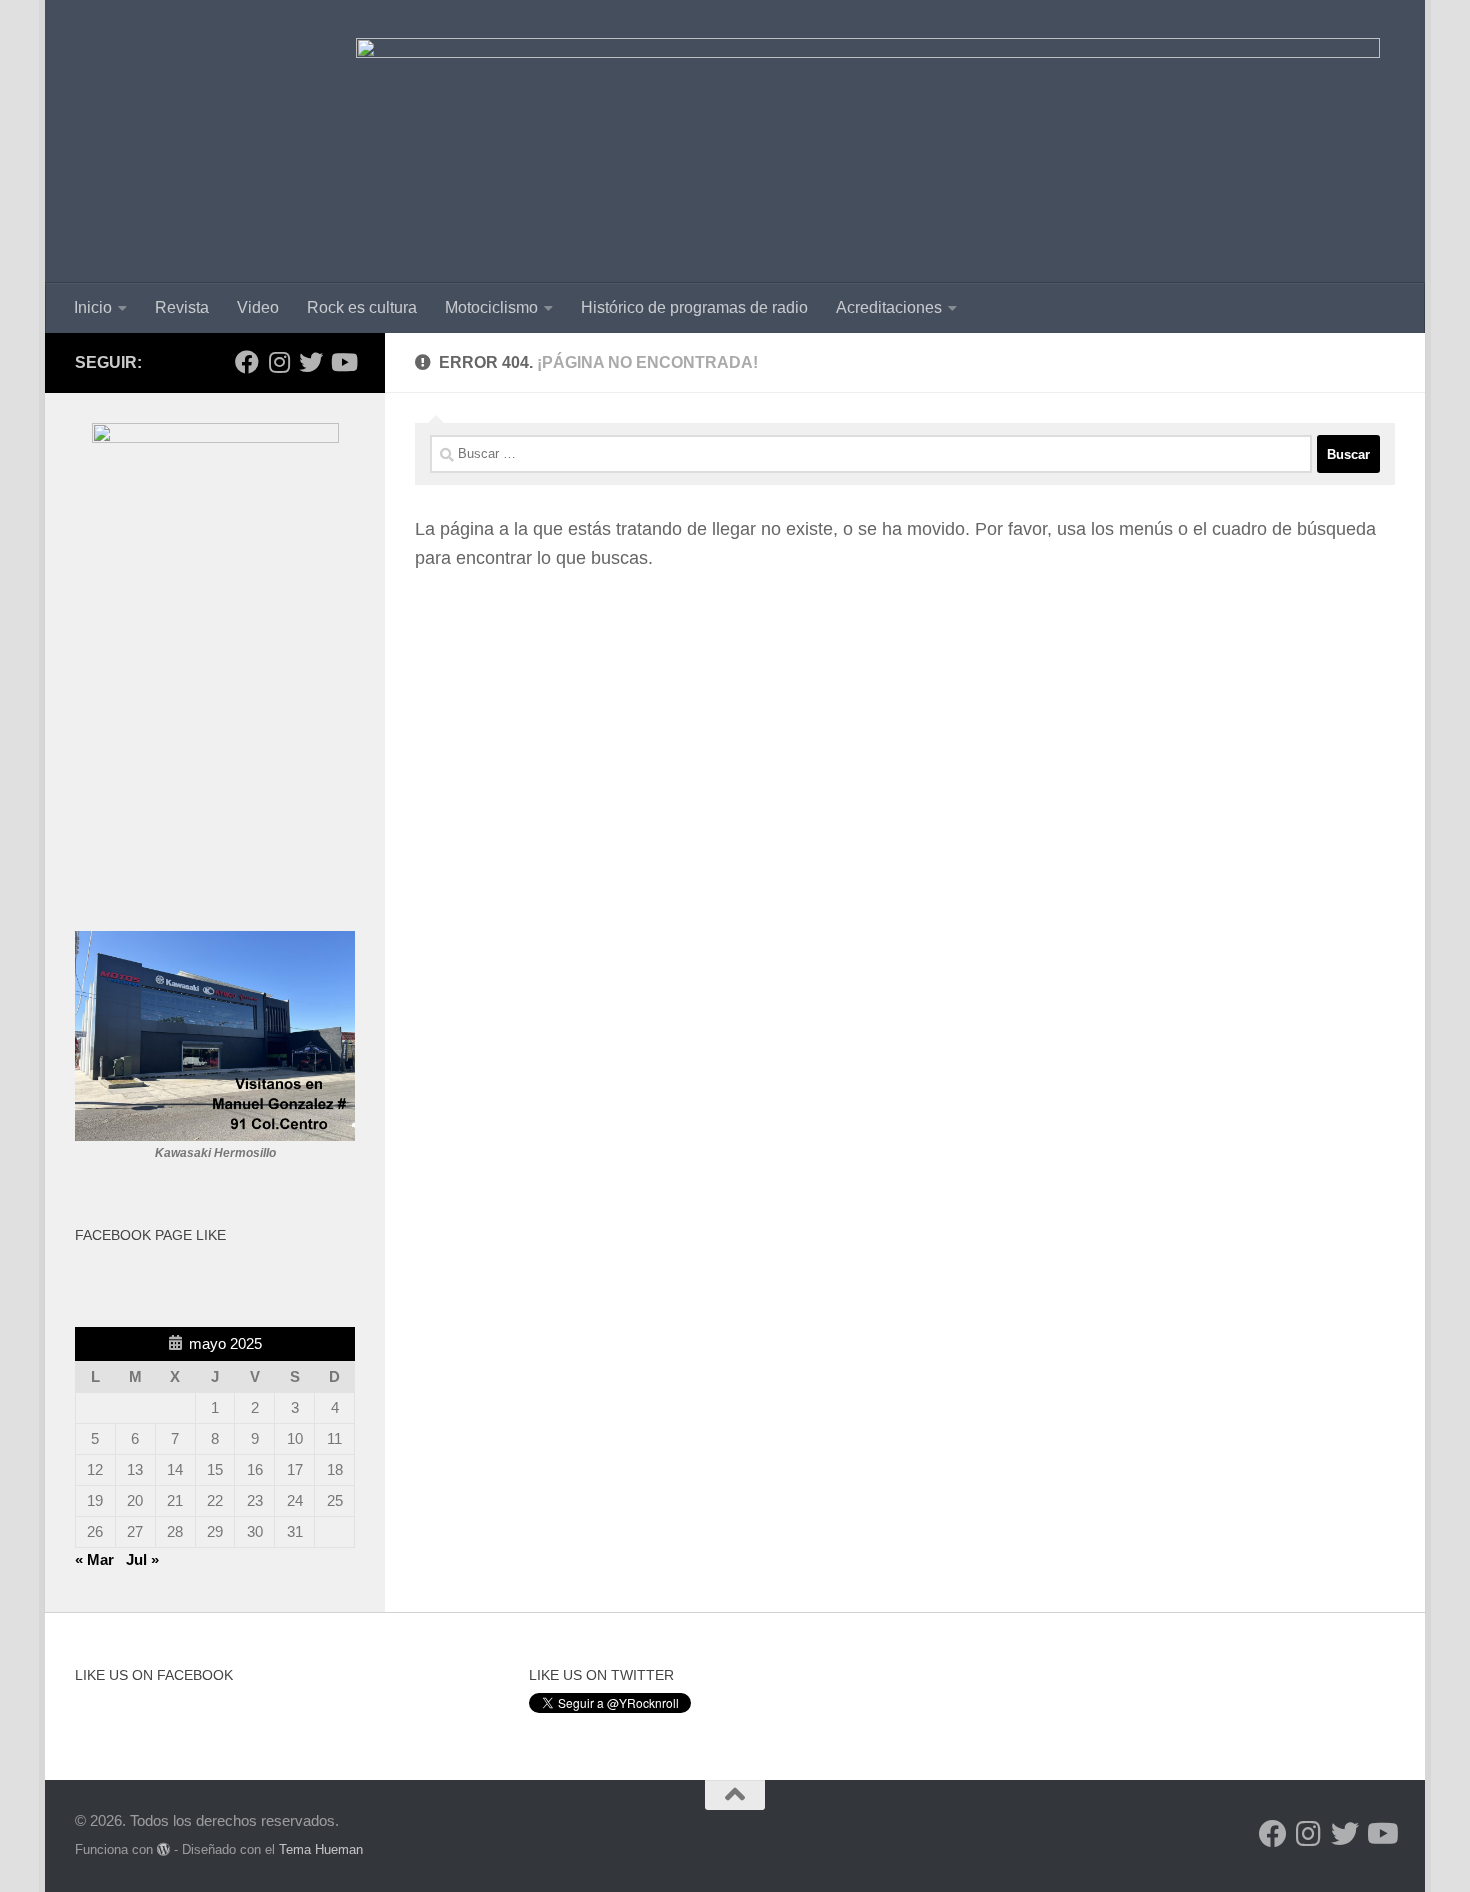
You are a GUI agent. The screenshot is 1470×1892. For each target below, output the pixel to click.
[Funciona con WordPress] (163, 1849)
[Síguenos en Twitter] (311, 362)
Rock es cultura (362, 307)
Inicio (93, 307)
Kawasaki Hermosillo (215, 1153)
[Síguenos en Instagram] (279, 362)
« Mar (94, 1559)
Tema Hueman (321, 1849)
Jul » (142, 1559)
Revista (182, 307)
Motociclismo (491, 307)
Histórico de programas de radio (694, 307)
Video (258, 307)
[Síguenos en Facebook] (247, 362)
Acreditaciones (889, 307)
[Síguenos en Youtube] (343, 362)
